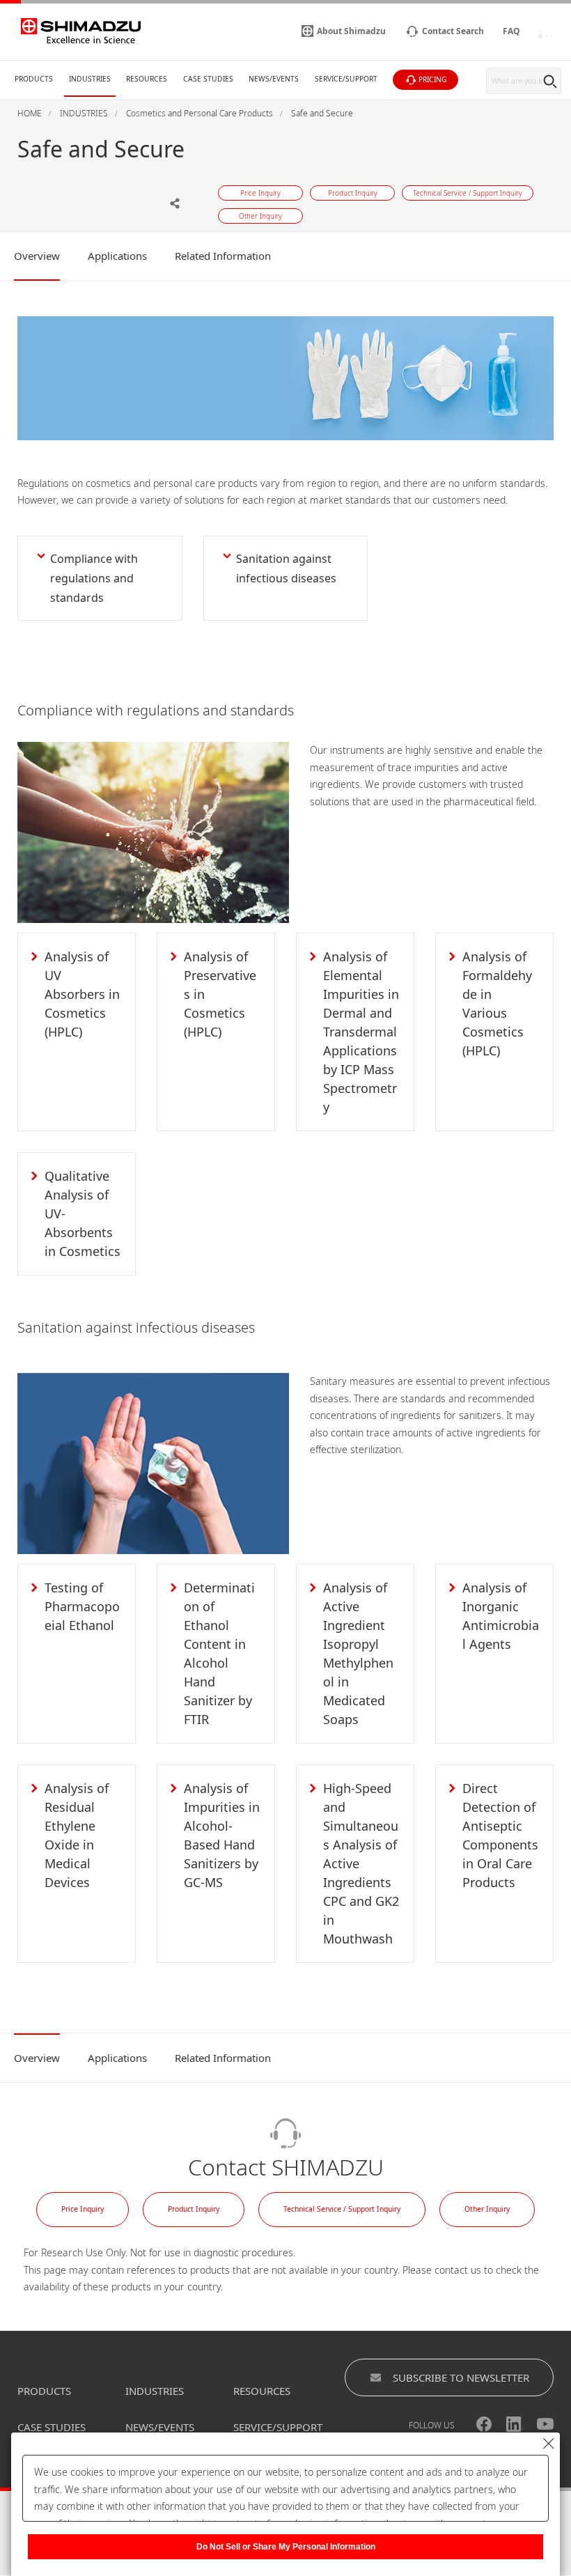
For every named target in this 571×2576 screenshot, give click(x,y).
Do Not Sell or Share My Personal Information (286, 2547)
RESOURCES (262, 2391)
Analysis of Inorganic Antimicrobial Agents (501, 1616)
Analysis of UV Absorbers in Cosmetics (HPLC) (82, 994)
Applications (117, 256)
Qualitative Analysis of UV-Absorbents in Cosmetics (83, 1213)
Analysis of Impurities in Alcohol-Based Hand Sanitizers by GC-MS (222, 1835)
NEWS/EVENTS (160, 2427)
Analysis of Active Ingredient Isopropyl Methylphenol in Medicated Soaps (358, 1653)
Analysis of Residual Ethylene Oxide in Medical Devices (77, 1835)
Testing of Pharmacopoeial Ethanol (82, 1606)
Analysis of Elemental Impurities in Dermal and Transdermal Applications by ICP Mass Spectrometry (361, 1032)
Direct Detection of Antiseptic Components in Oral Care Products (500, 1835)
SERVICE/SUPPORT (278, 2427)
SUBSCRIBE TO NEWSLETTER (461, 2377)
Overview (37, 256)
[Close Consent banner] (549, 2444)
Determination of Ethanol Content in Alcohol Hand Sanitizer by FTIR (219, 1653)
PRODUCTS (44, 2391)
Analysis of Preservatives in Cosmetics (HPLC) (220, 994)
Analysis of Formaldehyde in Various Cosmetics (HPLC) (497, 1003)
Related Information (223, 256)
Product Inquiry (194, 2209)
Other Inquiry (487, 2209)
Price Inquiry (83, 2209)
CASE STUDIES (52, 2427)
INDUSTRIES (155, 2391)
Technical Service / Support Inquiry (342, 2209)
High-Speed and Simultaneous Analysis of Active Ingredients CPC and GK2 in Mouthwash (361, 1863)
